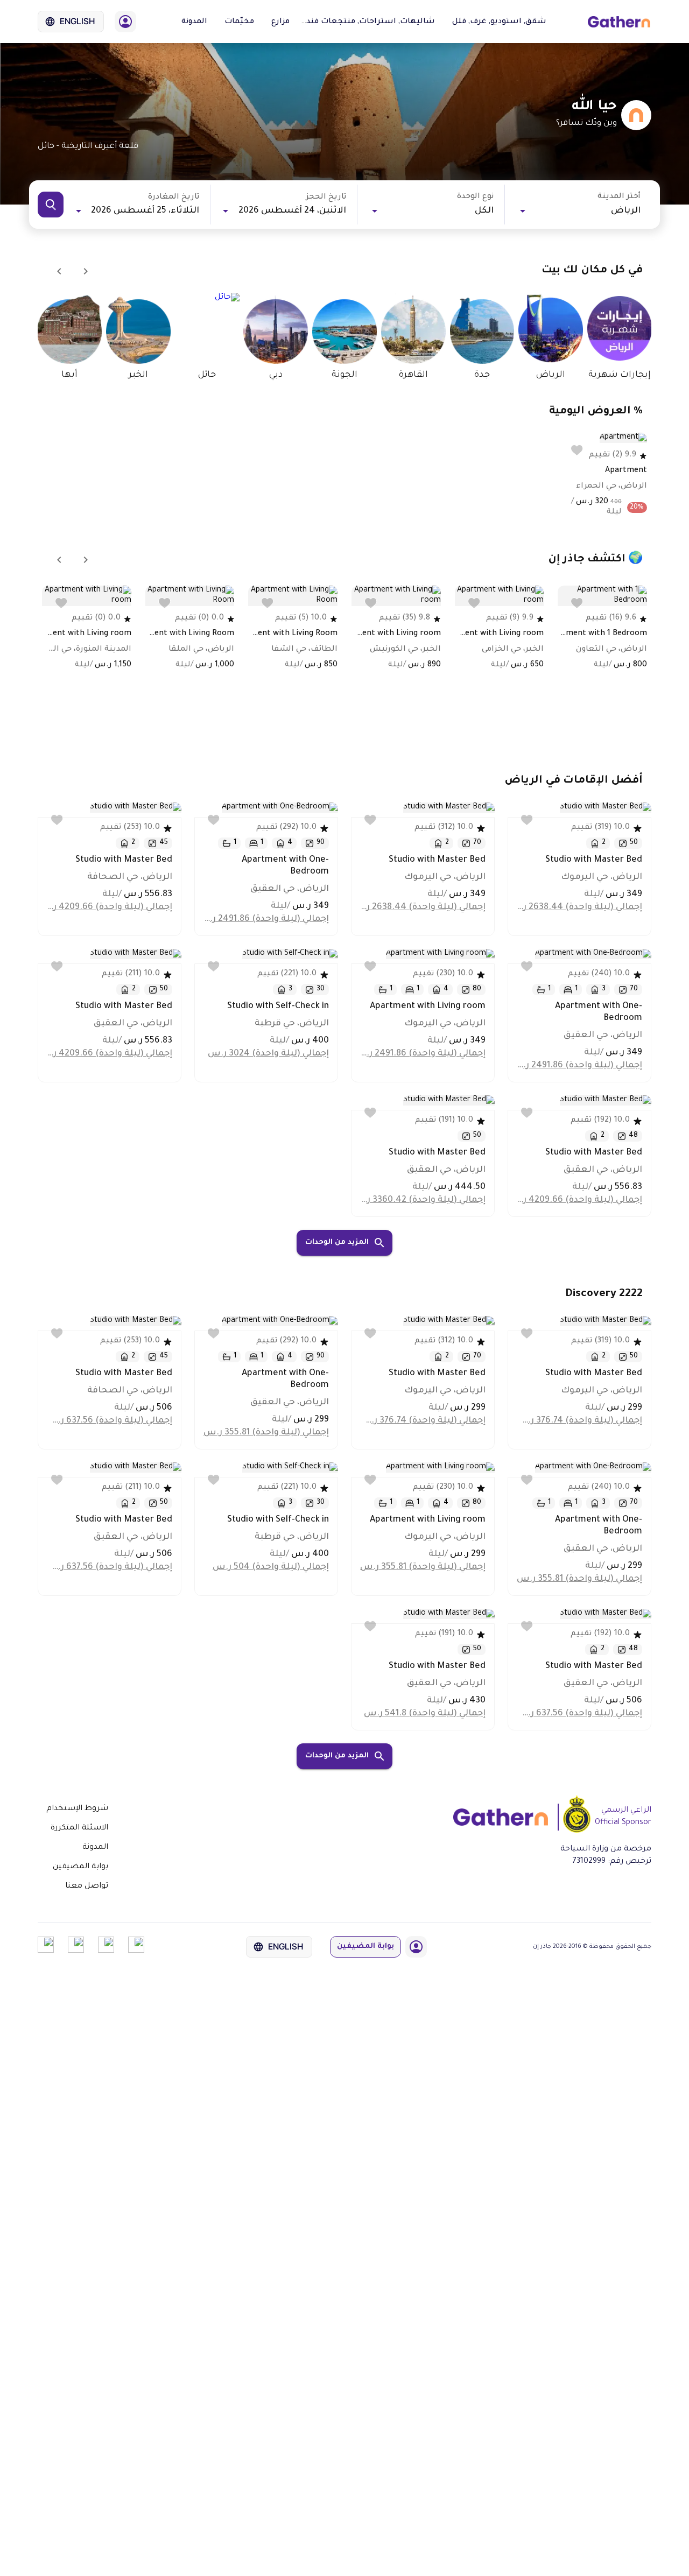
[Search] (51, 205)
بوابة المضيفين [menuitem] (80, 1867)
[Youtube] (46, 1952)
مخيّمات (239, 22)
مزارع (280, 22)
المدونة (194, 22)
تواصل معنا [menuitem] (87, 1887)
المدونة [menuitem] (95, 1848)
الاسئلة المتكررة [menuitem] (79, 1828)
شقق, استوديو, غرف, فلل (499, 22)
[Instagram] (76, 1952)
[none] (77, 1809)
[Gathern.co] (619, 22)
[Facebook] (136, 1952)
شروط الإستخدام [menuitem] (77, 1809)
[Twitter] (106, 1952)
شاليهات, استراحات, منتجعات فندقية (364, 22)
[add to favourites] (577, 450)
